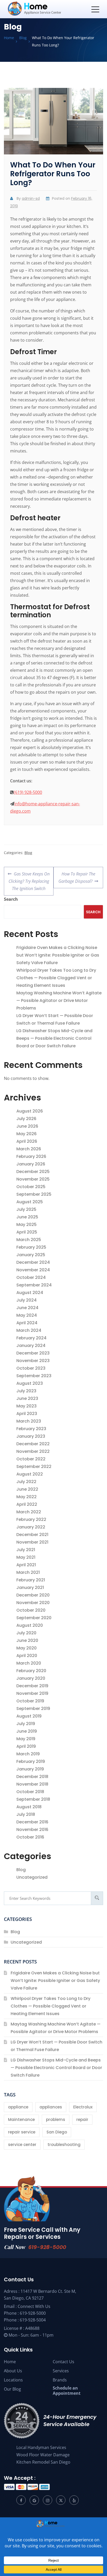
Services (61, 2371)
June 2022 (27, 1489)
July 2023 (26, 1391)
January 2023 (31, 1436)
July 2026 (26, 1119)
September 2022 (34, 1467)
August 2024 (30, 1293)
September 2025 (34, 1194)
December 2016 (32, 1822)
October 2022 (31, 1459)
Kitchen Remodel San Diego (43, 2462)
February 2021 (31, 1580)
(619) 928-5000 (28, 792)
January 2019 (30, 1769)
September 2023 (34, 1376)
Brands (60, 2380)
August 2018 (29, 1807)
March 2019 (28, 1754)
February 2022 (31, 1519)
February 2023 (31, 1429)
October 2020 (31, 1610)
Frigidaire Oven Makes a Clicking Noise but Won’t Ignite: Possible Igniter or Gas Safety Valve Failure (58, 955)
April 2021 (26, 1565)
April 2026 (27, 1141)
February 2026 (31, 1156)
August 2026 (30, 1111)
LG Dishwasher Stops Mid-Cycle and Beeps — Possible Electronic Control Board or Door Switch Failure (54, 1038)
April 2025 (27, 1232)
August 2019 (29, 1716)
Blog (28, 853)
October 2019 (30, 1701)
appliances (51, 2107)
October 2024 (31, 1277)
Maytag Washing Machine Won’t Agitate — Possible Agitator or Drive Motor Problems (59, 1000)
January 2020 (31, 1678)
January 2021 (30, 1588)
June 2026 (27, 1126)
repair (82, 2120)
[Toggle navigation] (95, 9)
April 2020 (27, 1656)
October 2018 (30, 1792)
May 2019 (26, 1739)
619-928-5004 (33, 2320)
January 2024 (31, 1346)
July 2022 (26, 1482)
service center (22, 2145)
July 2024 (26, 1300)
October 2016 (30, 1837)
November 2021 (32, 1542)
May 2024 (27, 1315)
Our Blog (12, 2389)
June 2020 (27, 1640)
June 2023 (27, 1398)
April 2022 (27, 1504)
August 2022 (30, 1474)
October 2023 (31, 1368)
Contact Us (63, 2362)
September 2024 (34, 1285)
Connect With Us (34, 2306)
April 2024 (27, 1323)
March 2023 (29, 1421)
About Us (13, 2371)
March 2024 (29, 1330)
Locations (13, 2380)
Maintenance (21, 2120)
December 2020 (33, 1595)
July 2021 (26, 1550)
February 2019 (31, 1761)
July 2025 (26, 1209)
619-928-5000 (47, 2247)
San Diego (57, 2132)
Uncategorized (32, 1877)
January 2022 (31, 1527)
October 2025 (31, 1187)
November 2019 (32, 1693)
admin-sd (31, 198)
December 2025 (33, 1172)
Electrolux (83, 2107)
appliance (18, 2107)
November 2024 (33, 1270)
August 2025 (30, 1202)
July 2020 (26, 1633)
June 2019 (27, 1731)
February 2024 (31, 1338)
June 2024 (27, 1308)
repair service (22, 2132)
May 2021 (26, 1557)
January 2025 (31, 1255)
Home (10, 2362)
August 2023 (30, 1383)
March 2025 (29, 1240)
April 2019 (26, 1746)
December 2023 (33, 1353)
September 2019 (33, 1709)
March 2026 (29, 1149)
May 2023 (26, 1406)
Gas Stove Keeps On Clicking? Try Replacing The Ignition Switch (29, 879)
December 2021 (32, 1535)
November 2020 (33, 1603)
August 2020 (30, 1625)
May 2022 (26, 1497)
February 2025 (31, 1247)
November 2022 (33, 1451)
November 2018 (32, 1784)
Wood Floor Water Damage (43, 2455)
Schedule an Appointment (67, 2391)
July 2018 (26, 1814)
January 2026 (31, 1164)
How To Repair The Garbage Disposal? (77, 875)
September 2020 (34, 1618)
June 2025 (27, 1217)
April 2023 (27, 1414)
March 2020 (29, 1663)
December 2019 (32, 1686)
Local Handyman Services (41, 2447)
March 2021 (28, 1572)
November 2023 (33, 1361)
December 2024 (33, 1262)
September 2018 (33, 1799)
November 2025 (33, 1179)
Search (11, 899)
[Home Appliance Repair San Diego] (44, 9)
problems (56, 2120)
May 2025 (26, 1224)
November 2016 (32, 1830)
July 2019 (26, 1724)
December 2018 (32, 1777)
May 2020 (26, 1648)
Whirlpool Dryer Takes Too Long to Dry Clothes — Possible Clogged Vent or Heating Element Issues (56, 978)
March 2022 (29, 1512)
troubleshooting (64, 2145)
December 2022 (33, 1444)
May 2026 (26, 1134)
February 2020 (31, 1671)
